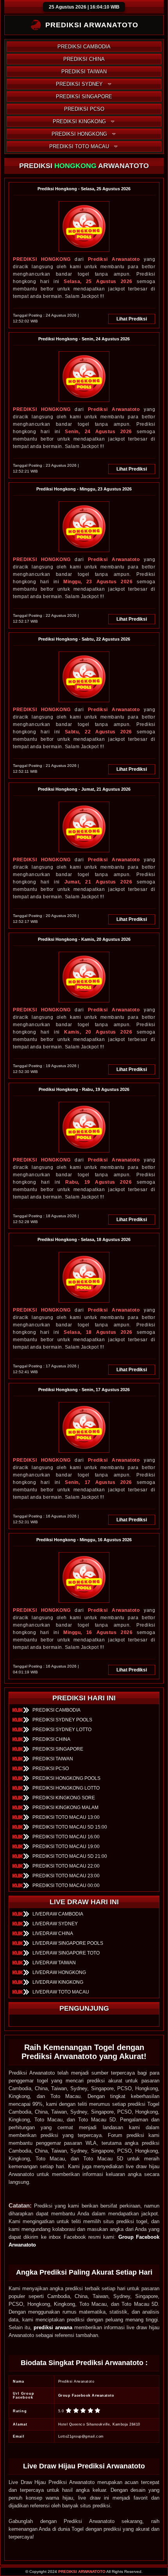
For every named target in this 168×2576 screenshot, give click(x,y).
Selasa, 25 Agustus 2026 (98, 282)
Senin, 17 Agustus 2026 (98, 1482)
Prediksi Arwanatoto (114, 259)
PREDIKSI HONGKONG (79, 134)
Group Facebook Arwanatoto (86, 2395)
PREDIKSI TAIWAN (84, 72)
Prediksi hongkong (42, 259)
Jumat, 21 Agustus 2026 (98, 882)
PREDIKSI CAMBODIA (84, 47)
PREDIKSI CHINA (84, 59)
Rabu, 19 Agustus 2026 (98, 1182)
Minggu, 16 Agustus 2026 (98, 1632)
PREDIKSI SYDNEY (79, 84)
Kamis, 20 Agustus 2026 (98, 1032)
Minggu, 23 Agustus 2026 (98, 582)
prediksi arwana (53, 2327)
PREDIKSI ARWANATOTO (82, 2572)
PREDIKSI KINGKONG (79, 121)
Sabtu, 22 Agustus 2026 (98, 732)
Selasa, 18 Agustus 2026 (98, 1332)
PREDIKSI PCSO (84, 109)
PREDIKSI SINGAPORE (84, 96)
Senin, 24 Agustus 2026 (98, 432)
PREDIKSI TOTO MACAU (79, 146)
